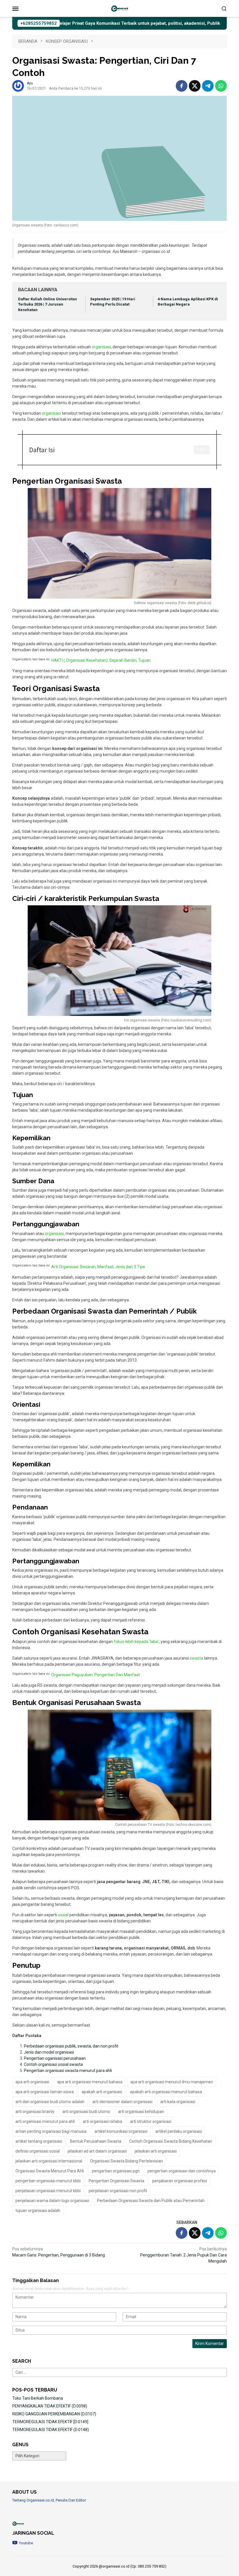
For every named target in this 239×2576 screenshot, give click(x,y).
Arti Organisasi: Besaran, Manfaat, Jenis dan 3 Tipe (98, 1267)
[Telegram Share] (208, 86)
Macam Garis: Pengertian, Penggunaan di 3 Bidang (59, 2252)
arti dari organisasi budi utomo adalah (50, 2102)
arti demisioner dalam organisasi (122, 2102)
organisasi (101, 347)
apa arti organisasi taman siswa (45, 2092)
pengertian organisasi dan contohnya (182, 2171)
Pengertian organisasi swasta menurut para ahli (68, 2071)
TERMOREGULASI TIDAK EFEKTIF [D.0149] (50, 2422)
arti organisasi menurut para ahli (45, 2121)
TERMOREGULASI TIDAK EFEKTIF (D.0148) (51, 2430)
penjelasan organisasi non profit (118, 2191)
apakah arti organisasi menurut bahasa (166, 2092)
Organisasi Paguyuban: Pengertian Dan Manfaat (96, 1675)
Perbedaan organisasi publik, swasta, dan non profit (71, 2046)
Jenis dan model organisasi (49, 2052)
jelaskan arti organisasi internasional (49, 2161)
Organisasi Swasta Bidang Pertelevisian (126, 2161)
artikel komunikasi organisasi (121, 2131)
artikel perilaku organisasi (179, 2131)
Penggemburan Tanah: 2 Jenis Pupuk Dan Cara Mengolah (183, 2255)
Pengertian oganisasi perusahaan (55, 2058)
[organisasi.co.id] (119, 8)
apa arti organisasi (32, 2082)
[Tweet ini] (195, 86)
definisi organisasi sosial (38, 2151)
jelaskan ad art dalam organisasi (97, 2151)
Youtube (26, 2543)
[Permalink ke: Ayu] (18, 86)
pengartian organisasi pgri (116, 2171)
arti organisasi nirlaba (102, 2121)
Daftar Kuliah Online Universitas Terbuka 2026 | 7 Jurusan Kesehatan (48, 305)
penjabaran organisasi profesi (180, 2181)
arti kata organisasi (178, 2102)
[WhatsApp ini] (221, 86)
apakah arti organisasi (102, 2092)
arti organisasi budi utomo (86, 2112)
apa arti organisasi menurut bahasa (90, 2082)
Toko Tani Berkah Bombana (38, 2398)
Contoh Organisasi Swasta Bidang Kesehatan (171, 2141)
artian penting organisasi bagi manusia (51, 2131)
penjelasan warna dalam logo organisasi (52, 2201)
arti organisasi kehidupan (141, 2112)
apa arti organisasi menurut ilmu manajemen (172, 2082)
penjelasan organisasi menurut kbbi (48, 2191)
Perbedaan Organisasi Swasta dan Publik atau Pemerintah (151, 2201)
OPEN (202, 449)
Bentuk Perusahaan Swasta (96, 2141)
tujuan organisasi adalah (38, 2210)
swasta (196, 1658)
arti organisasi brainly (35, 2112)
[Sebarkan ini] (182, 86)
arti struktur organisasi (151, 2121)
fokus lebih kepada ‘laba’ (136, 1642)
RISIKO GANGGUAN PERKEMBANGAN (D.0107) (54, 2414)
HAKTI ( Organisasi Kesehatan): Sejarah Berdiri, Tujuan (101, 660)
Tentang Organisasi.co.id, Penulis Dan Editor (49, 2500)
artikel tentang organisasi (39, 2141)
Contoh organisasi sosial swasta (53, 2064)
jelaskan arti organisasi (156, 2151)
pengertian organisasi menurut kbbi (48, 2181)
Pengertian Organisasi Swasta (116, 2181)
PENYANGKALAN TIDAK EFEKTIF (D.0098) (50, 2406)
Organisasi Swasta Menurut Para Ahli (50, 2171)
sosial (63, 1915)
